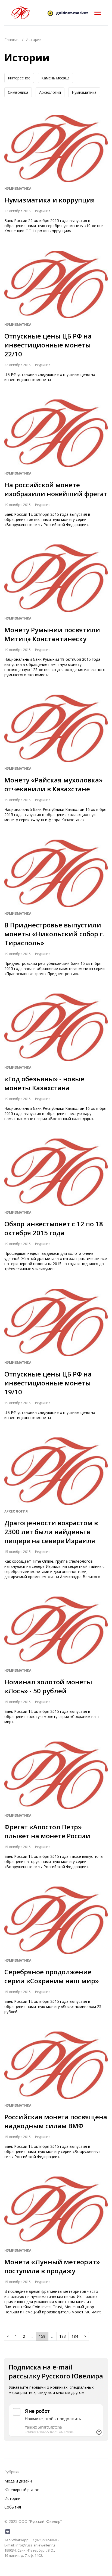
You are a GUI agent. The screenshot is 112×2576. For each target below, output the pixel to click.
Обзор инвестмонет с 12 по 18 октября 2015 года (54, 1228)
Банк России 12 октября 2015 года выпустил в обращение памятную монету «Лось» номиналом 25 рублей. (53, 2006)
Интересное (19, 78)
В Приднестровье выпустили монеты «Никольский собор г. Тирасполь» (54, 934)
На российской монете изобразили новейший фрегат (56, 489)
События (13, 2507)
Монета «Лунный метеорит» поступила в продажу (52, 2266)
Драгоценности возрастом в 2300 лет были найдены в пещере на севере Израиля (51, 1532)
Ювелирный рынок (22, 2490)
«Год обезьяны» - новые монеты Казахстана (44, 1083)
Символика (18, 92)
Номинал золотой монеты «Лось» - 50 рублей (48, 1686)
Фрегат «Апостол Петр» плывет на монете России (47, 1831)
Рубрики (12, 2472)
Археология (50, 92)
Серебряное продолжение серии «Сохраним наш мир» (52, 1976)
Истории (12, 2498)
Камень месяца (55, 78)
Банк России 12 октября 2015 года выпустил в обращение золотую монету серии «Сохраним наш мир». (52, 1716)
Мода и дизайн (18, 2481)
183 (63, 2336)
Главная (12, 39)
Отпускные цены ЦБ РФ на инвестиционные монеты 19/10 (48, 1383)
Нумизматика (84, 92)
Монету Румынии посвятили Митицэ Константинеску (52, 634)
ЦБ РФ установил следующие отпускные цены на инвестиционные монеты (50, 377)
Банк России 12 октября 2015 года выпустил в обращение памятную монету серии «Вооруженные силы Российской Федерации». (52, 2151)
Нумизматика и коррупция (50, 200)
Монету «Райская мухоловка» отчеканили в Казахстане (53, 784)
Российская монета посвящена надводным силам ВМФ (56, 2121)
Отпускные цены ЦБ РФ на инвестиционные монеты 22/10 (48, 345)
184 (75, 2336)
